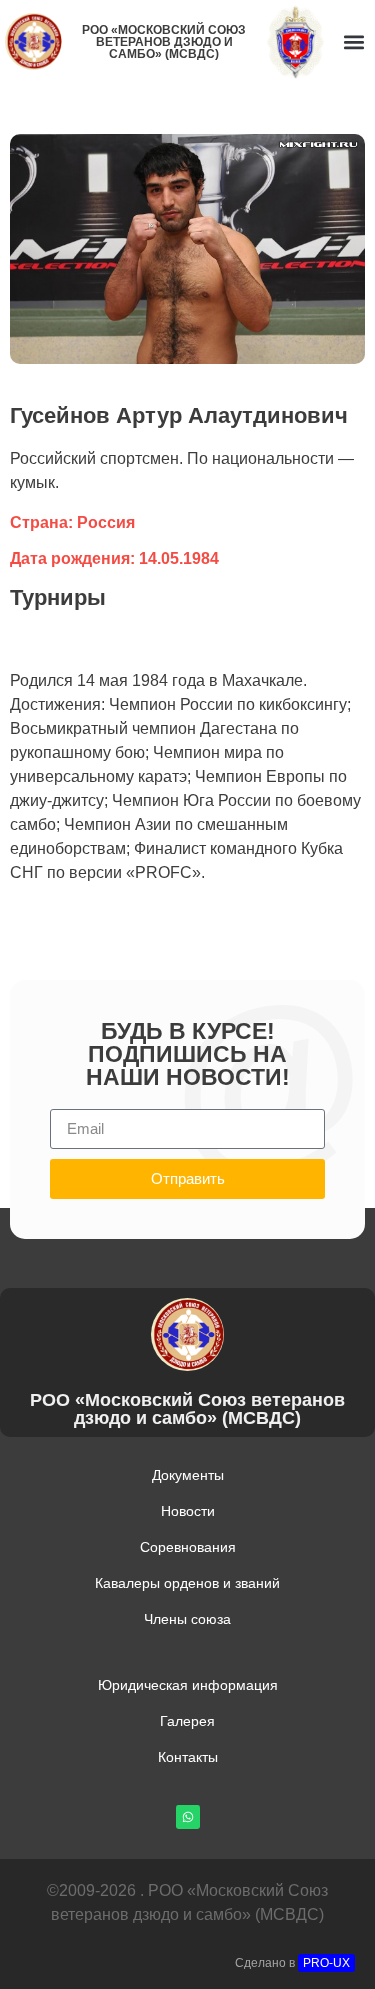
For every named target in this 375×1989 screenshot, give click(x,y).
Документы (188, 1475)
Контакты (188, 1757)
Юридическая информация (188, 1685)
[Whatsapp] (188, 1817)
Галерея (187, 1721)
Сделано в (292, 1963)
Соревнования (188, 1547)
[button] (353, 41)
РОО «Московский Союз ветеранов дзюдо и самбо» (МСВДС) (164, 42)
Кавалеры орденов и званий (187, 1583)
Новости (188, 1511)
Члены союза (187, 1619)
